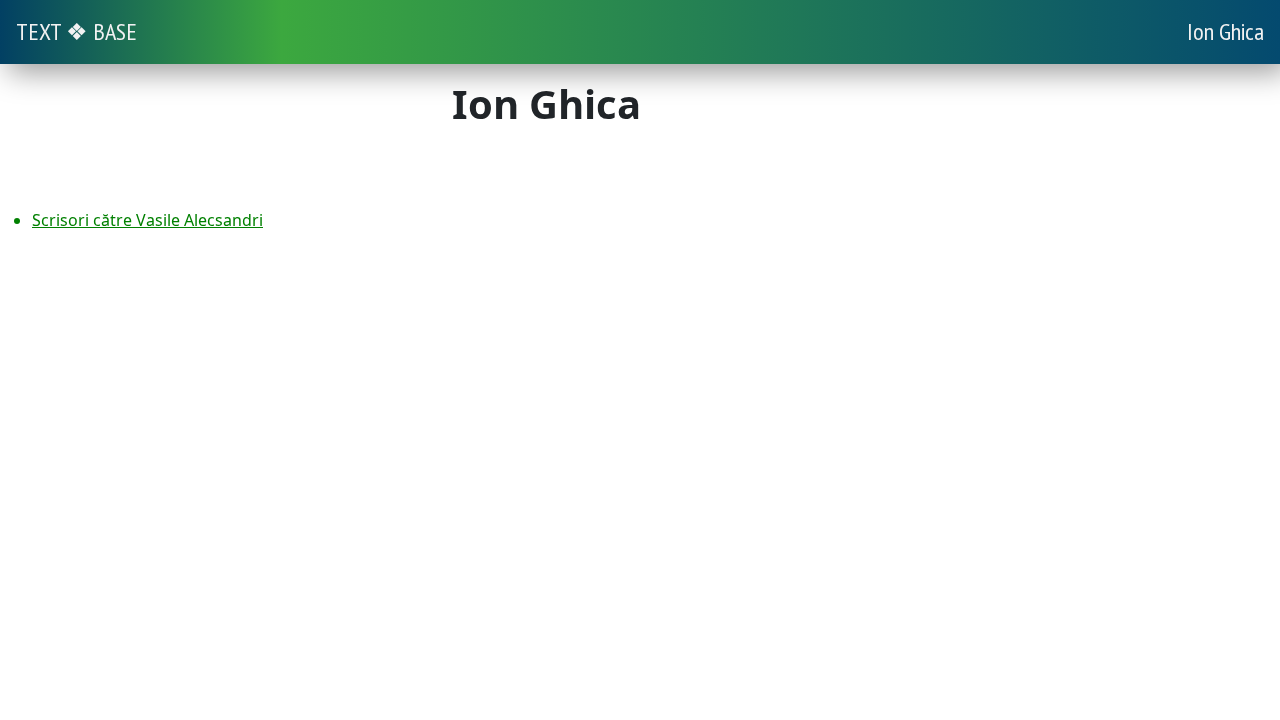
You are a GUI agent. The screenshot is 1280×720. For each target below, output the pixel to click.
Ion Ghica (1225, 31)
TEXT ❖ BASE (76, 31)
